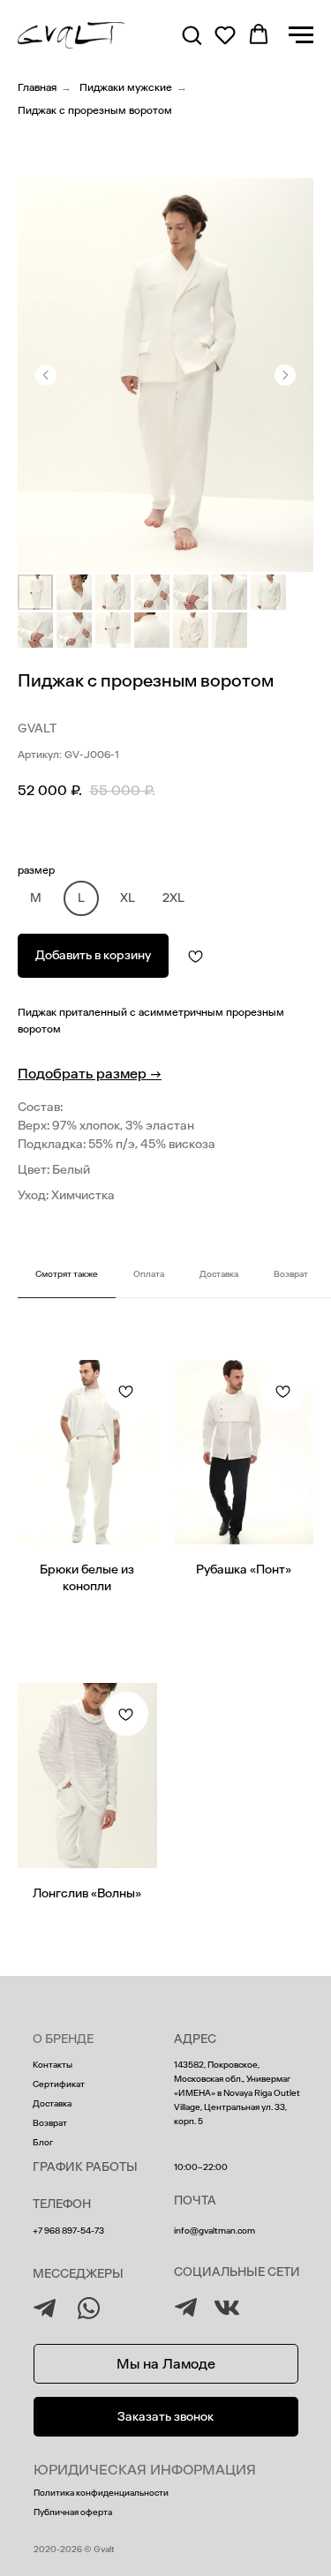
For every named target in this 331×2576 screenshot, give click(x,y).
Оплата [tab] (149, 1274)
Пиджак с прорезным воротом (95, 110)
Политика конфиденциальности (101, 2493)
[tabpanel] (165, 1648)
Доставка (52, 2104)
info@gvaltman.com (214, 2231)
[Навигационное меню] (301, 35)
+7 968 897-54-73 (68, 2231)
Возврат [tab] (291, 1274)
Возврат (50, 2123)
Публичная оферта (73, 2512)
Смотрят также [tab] (67, 1274)
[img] (186, 2307)
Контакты (53, 2065)
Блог (43, 2143)
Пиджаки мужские (126, 87)
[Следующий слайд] (285, 375)
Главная (37, 87)
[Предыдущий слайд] (46, 375)
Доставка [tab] (219, 1274)
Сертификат (59, 2084)
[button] (192, 34)
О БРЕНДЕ (63, 2039)
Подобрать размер (90, 1074)
